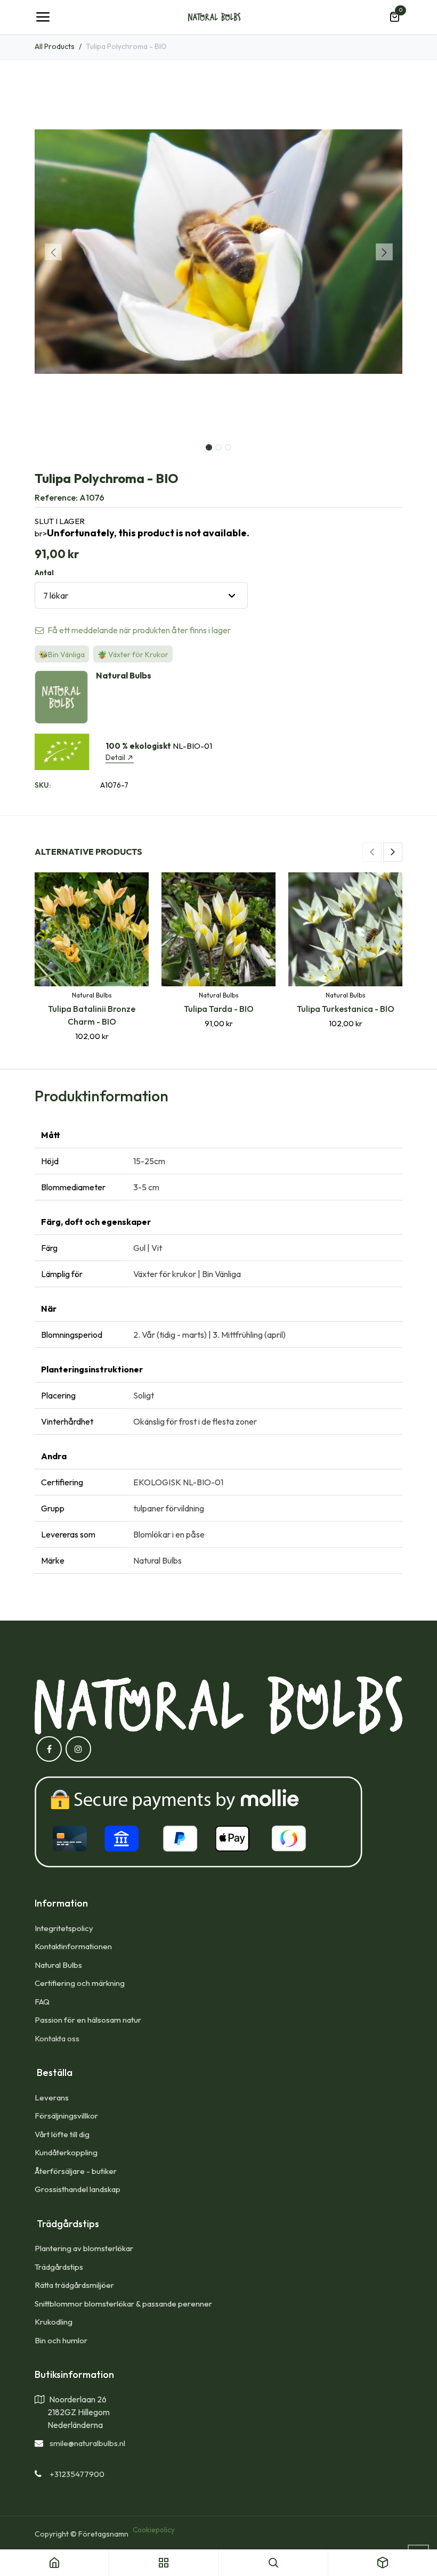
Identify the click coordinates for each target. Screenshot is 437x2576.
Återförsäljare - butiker (76, 2171)
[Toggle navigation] (43, 17)
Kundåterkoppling (66, 2152)
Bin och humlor (61, 2340)
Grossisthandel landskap (78, 2189)
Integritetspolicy (64, 1928)
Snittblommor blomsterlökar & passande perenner (123, 2304)
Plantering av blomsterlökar (84, 2248)
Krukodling (54, 2322)
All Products (55, 46)
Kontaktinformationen (73, 1946)
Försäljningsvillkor (66, 2116)
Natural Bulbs (58, 1965)
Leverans (52, 2097)
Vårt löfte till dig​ (62, 2134)
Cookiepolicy (154, 2530)
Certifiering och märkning (80, 1983)
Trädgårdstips (59, 2267)
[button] (53, 252)
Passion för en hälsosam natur (88, 2020)
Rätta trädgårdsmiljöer (75, 2285)
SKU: (43, 785)
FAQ (42, 2002)
